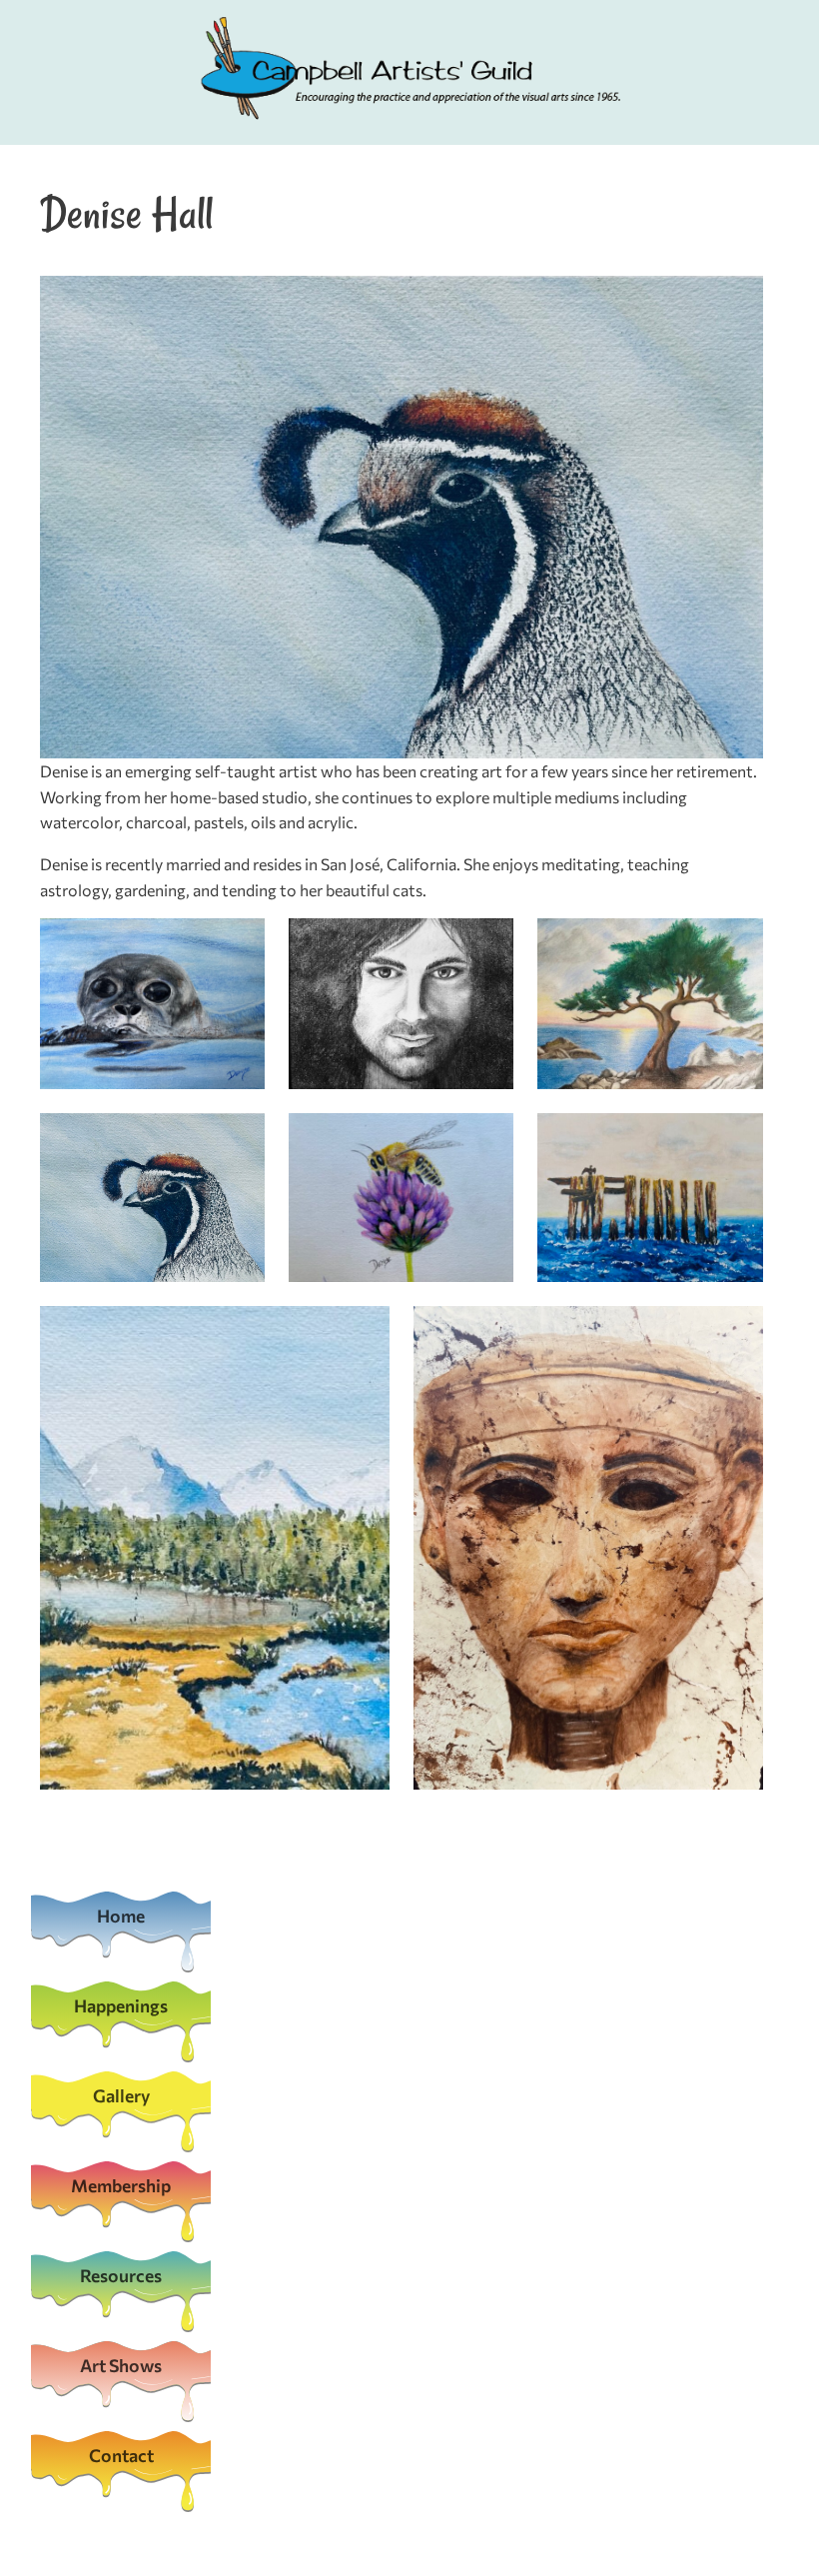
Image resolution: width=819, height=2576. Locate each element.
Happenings (121, 2005)
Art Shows (121, 2365)
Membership (121, 2185)
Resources (121, 2275)
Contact (121, 2455)
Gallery (121, 2095)
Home (121, 1916)
